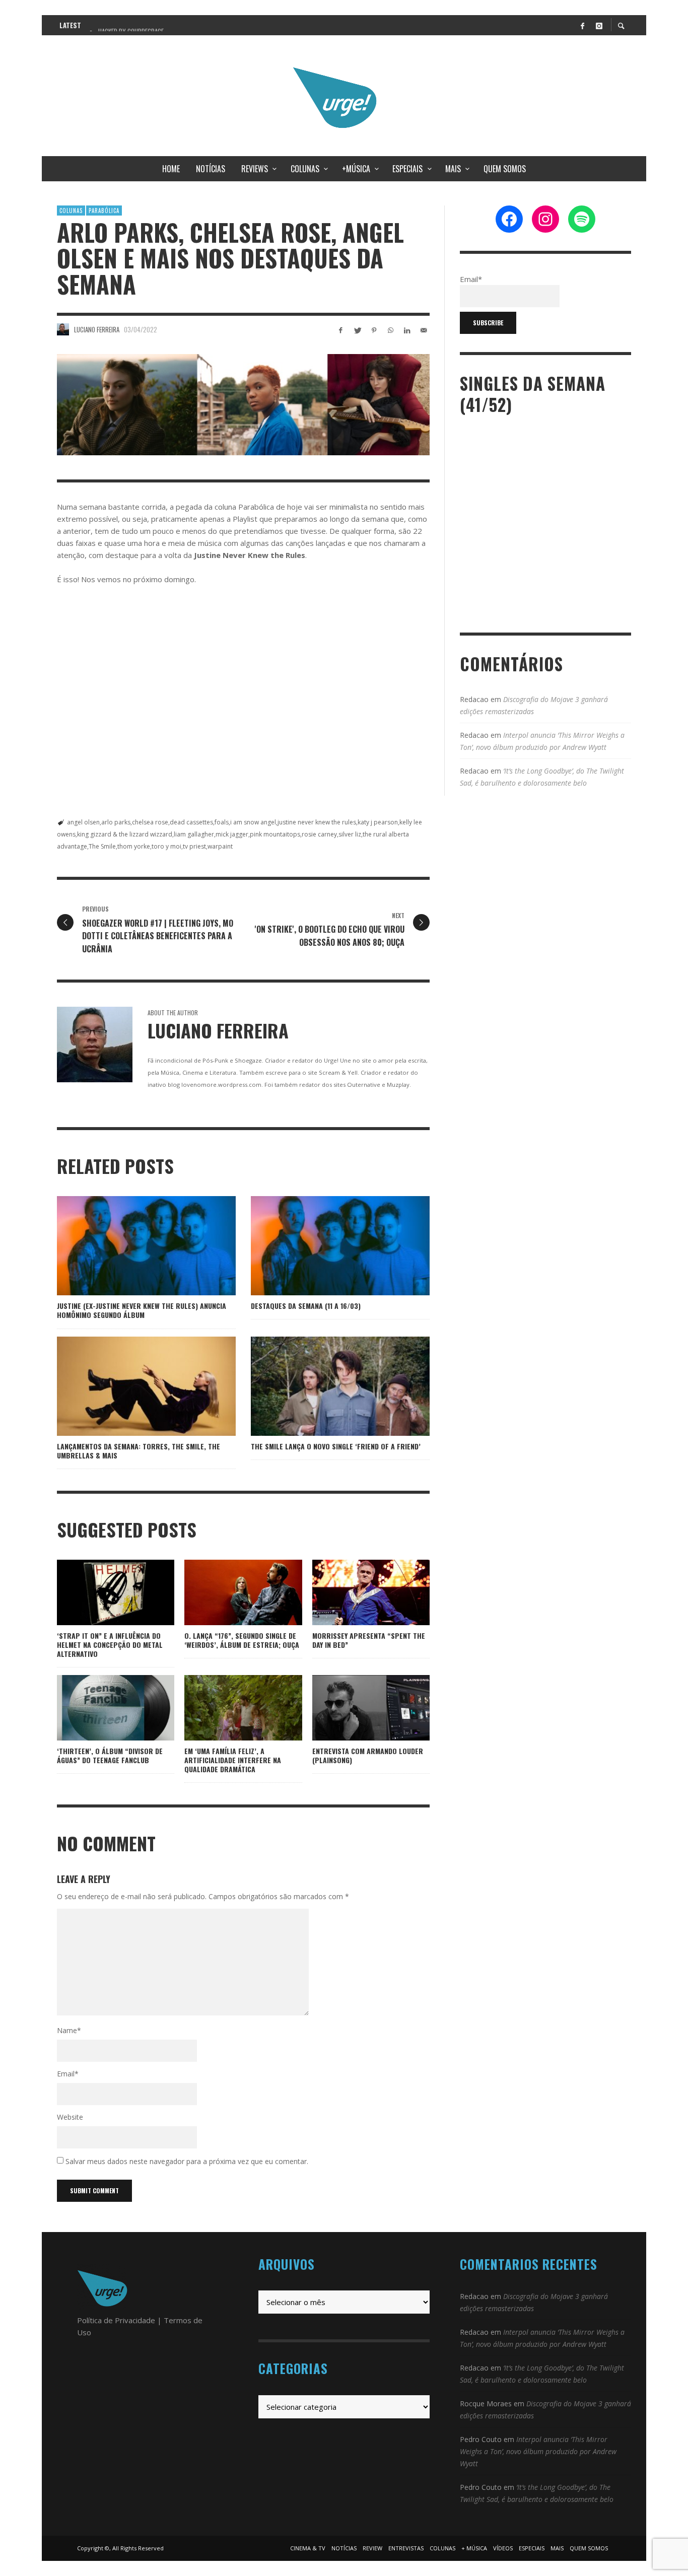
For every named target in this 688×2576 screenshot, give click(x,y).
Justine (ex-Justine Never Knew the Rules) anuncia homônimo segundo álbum (142, 1310)
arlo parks (116, 822)
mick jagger (232, 834)
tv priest (194, 846)
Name (69, 2030)
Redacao (474, 699)
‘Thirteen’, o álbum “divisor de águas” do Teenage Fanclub (110, 1755)
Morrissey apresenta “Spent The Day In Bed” (369, 1640)
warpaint (220, 846)
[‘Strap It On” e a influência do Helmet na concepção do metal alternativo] (100, 1592)
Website (70, 2117)
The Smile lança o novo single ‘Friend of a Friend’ (336, 1446)
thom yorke (134, 846)
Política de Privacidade (116, 2320)
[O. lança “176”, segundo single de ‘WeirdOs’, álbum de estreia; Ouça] (227, 1592)
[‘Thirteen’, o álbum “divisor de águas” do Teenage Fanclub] (100, 1708)
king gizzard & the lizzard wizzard (125, 834)
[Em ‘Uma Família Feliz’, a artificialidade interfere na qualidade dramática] (227, 1708)
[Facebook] (582, 25)
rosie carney (319, 834)
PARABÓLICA (104, 211)
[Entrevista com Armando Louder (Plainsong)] (355, 1708)
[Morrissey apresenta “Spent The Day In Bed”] (355, 1592)
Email (68, 2074)
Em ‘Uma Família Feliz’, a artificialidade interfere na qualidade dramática (233, 1760)
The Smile (102, 846)
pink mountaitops (275, 834)
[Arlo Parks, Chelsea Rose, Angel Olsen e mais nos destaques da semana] (243, 405)
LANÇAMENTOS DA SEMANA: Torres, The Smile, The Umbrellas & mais (139, 1451)
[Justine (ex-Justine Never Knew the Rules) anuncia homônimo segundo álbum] (130, 1246)
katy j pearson (378, 822)
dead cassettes (191, 822)
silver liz (350, 834)
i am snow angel (253, 822)
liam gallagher (194, 834)
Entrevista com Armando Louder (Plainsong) (368, 1755)
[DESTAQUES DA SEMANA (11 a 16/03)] (324, 1246)
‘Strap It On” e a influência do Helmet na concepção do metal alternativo (110, 1645)
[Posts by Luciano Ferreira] (63, 329)
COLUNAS (71, 211)
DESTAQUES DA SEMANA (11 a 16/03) (306, 1306)
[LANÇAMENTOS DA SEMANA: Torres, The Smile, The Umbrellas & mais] (130, 1386)
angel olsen (83, 822)
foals (222, 822)
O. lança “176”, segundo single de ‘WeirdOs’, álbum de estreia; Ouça (242, 1640)
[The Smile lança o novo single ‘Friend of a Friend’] (324, 1386)
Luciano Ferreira (97, 329)
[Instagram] (599, 25)
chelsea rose (150, 822)
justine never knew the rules (317, 822)
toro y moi (166, 846)
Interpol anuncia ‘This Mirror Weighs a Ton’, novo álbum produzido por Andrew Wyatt (538, 2451)
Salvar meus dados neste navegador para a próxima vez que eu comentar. (187, 2161)
